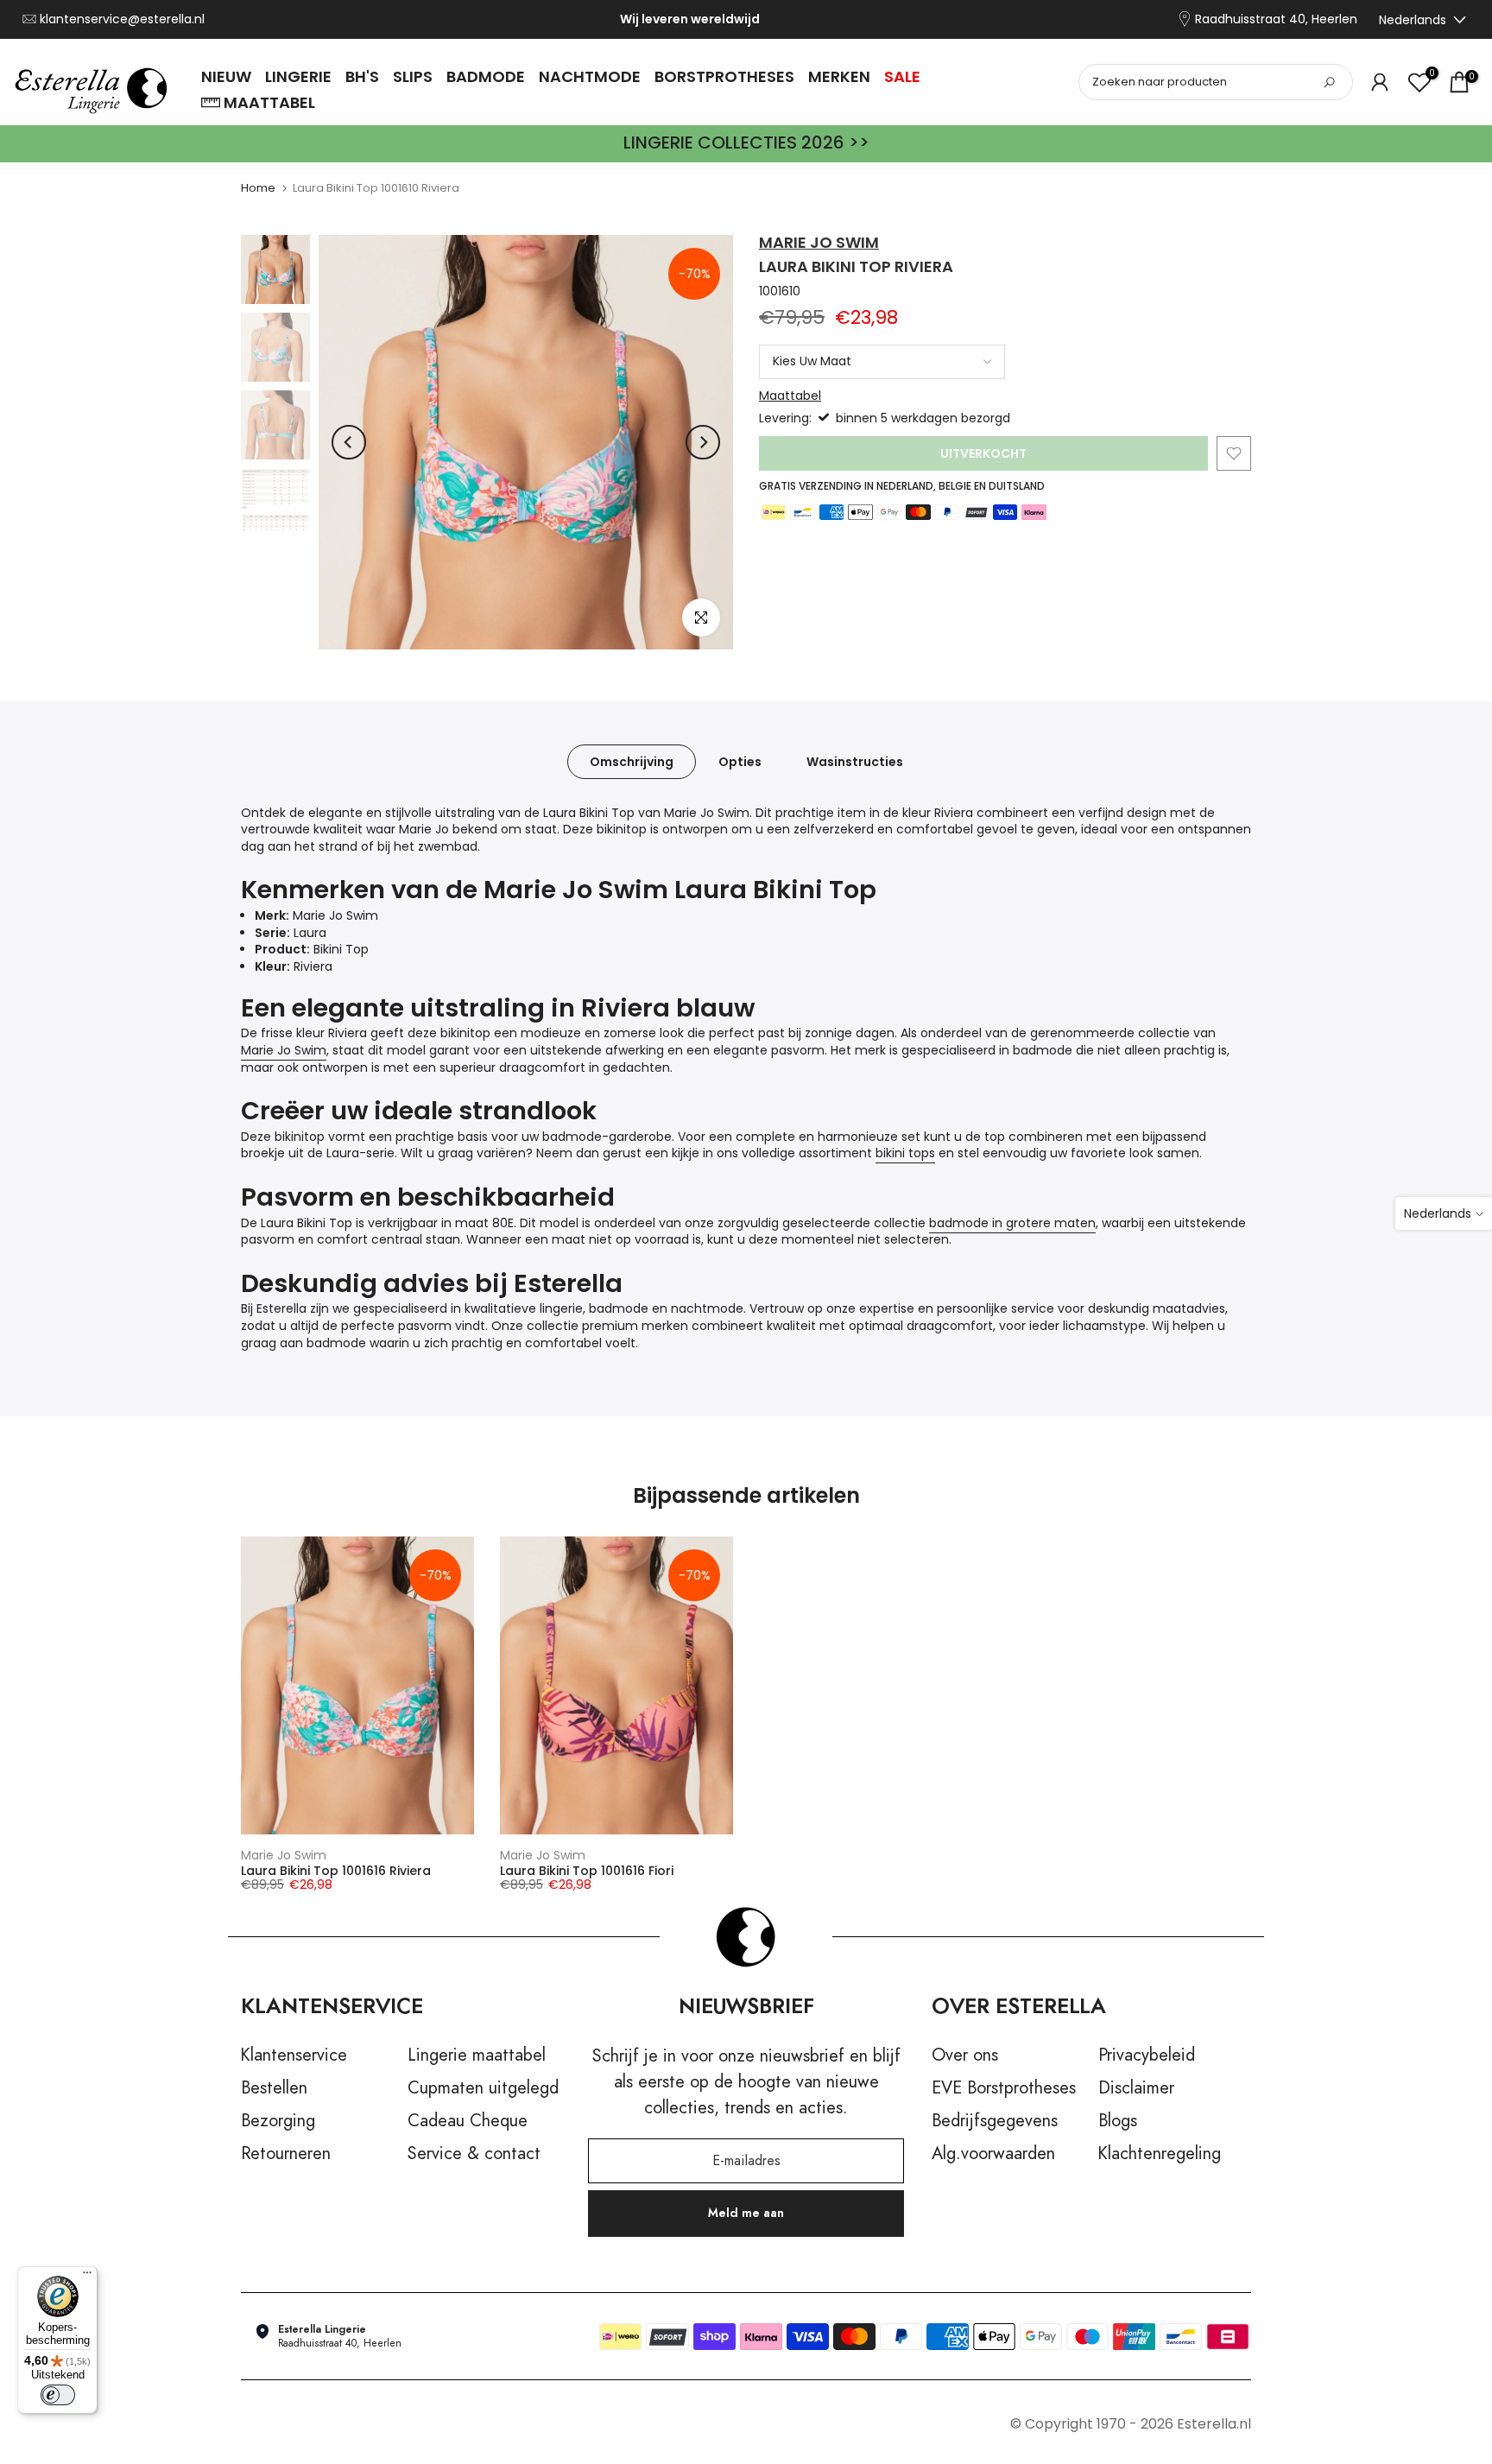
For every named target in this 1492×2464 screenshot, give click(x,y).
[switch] (58, 2395)
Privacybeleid (1147, 2055)
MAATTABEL (269, 102)
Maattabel (790, 396)
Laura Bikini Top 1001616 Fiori (587, 1871)
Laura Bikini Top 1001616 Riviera (336, 1871)
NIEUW (226, 76)
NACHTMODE (590, 76)
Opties (740, 761)
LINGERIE (298, 76)
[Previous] (349, 442)
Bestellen (274, 2088)
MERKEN (839, 76)
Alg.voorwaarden (993, 2154)
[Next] (703, 442)
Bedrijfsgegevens (995, 2121)
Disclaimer (1136, 2088)
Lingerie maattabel (477, 2055)
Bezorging (278, 2121)
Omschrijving (632, 761)
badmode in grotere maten (1012, 1223)
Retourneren (286, 2154)
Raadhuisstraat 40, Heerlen (1276, 19)
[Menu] (87, 2277)
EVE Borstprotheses (1004, 2088)
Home (258, 188)
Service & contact (474, 2154)
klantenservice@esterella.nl (122, 19)
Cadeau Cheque (468, 2121)
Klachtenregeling (1160, 2154)
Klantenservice (294, 2055)
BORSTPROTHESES (724, 76)
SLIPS (413, 76)
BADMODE (486, 76)
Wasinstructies (855, 761)
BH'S (362, 76)
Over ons (965, 2055)
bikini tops (905, 1153)
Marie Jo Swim (819, 242)
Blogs (1118, 2121)
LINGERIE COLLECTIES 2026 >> (746, 143)
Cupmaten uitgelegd (483, 2088)
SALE (902, 76)
